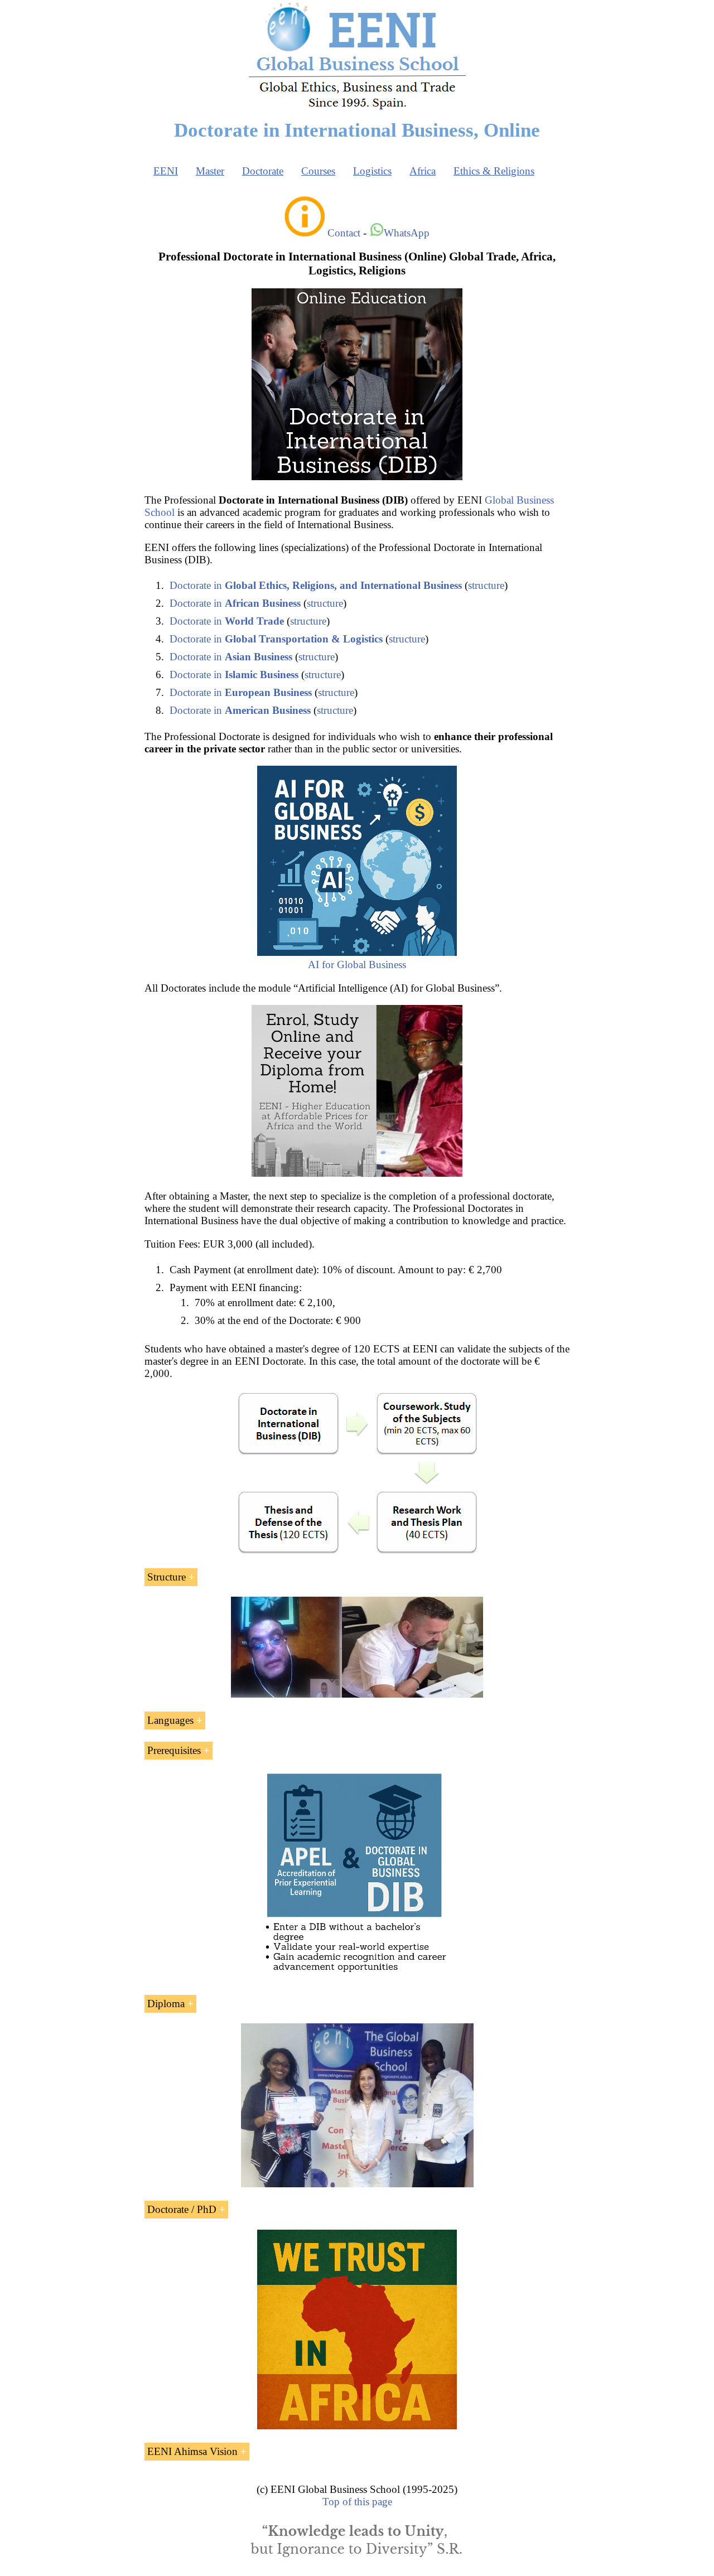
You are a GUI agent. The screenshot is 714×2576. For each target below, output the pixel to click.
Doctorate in (316, 585)
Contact (344, 233)
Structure (167, 1577)
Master (210, 171)
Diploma (166, 2004)
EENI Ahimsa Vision (192, 2451)
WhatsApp (407, 233)
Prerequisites (174, 1750)
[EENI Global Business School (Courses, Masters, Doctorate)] (357, 108)
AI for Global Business (357, 965)
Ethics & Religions (494, 171)
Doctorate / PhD (182, 2209)
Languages (170, 1720)
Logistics (372, 171)
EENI (166, 171)
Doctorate (263, 171)
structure (486, 585)
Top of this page (357, 2502)
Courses (318, 171)
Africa (423, 171)
